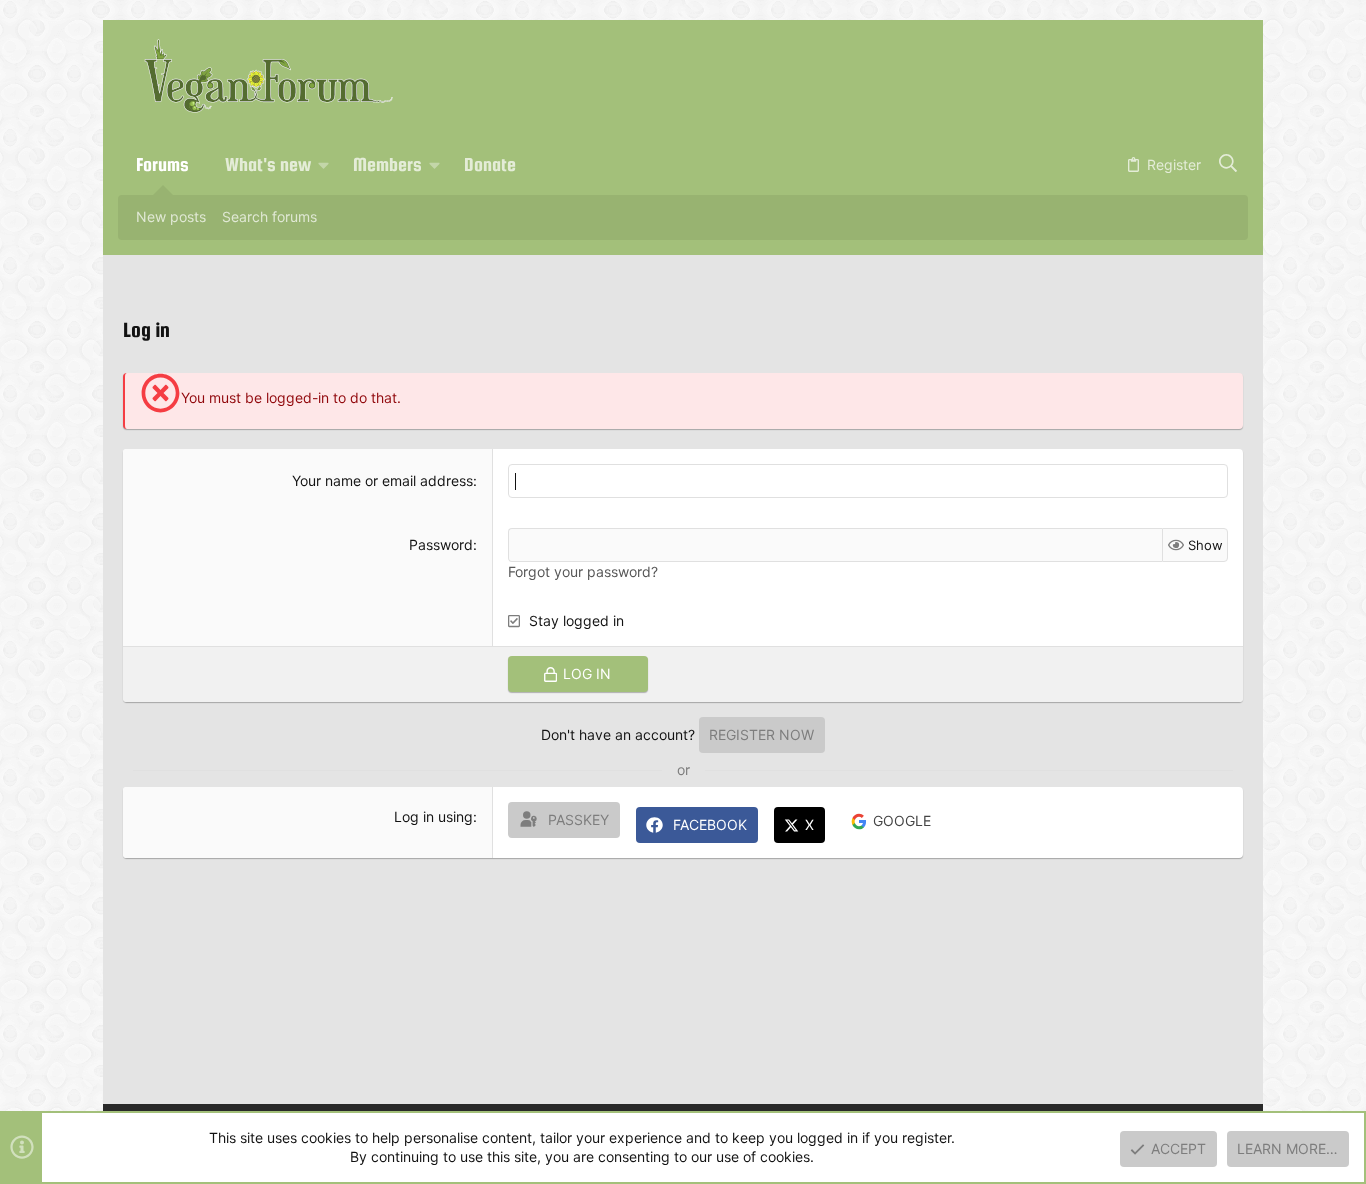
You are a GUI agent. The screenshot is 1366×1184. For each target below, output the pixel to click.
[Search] (1228, 165)
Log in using (433, 816)
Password (441, 544)
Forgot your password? (583, 571)
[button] (324, 165)
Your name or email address (382, 480)
